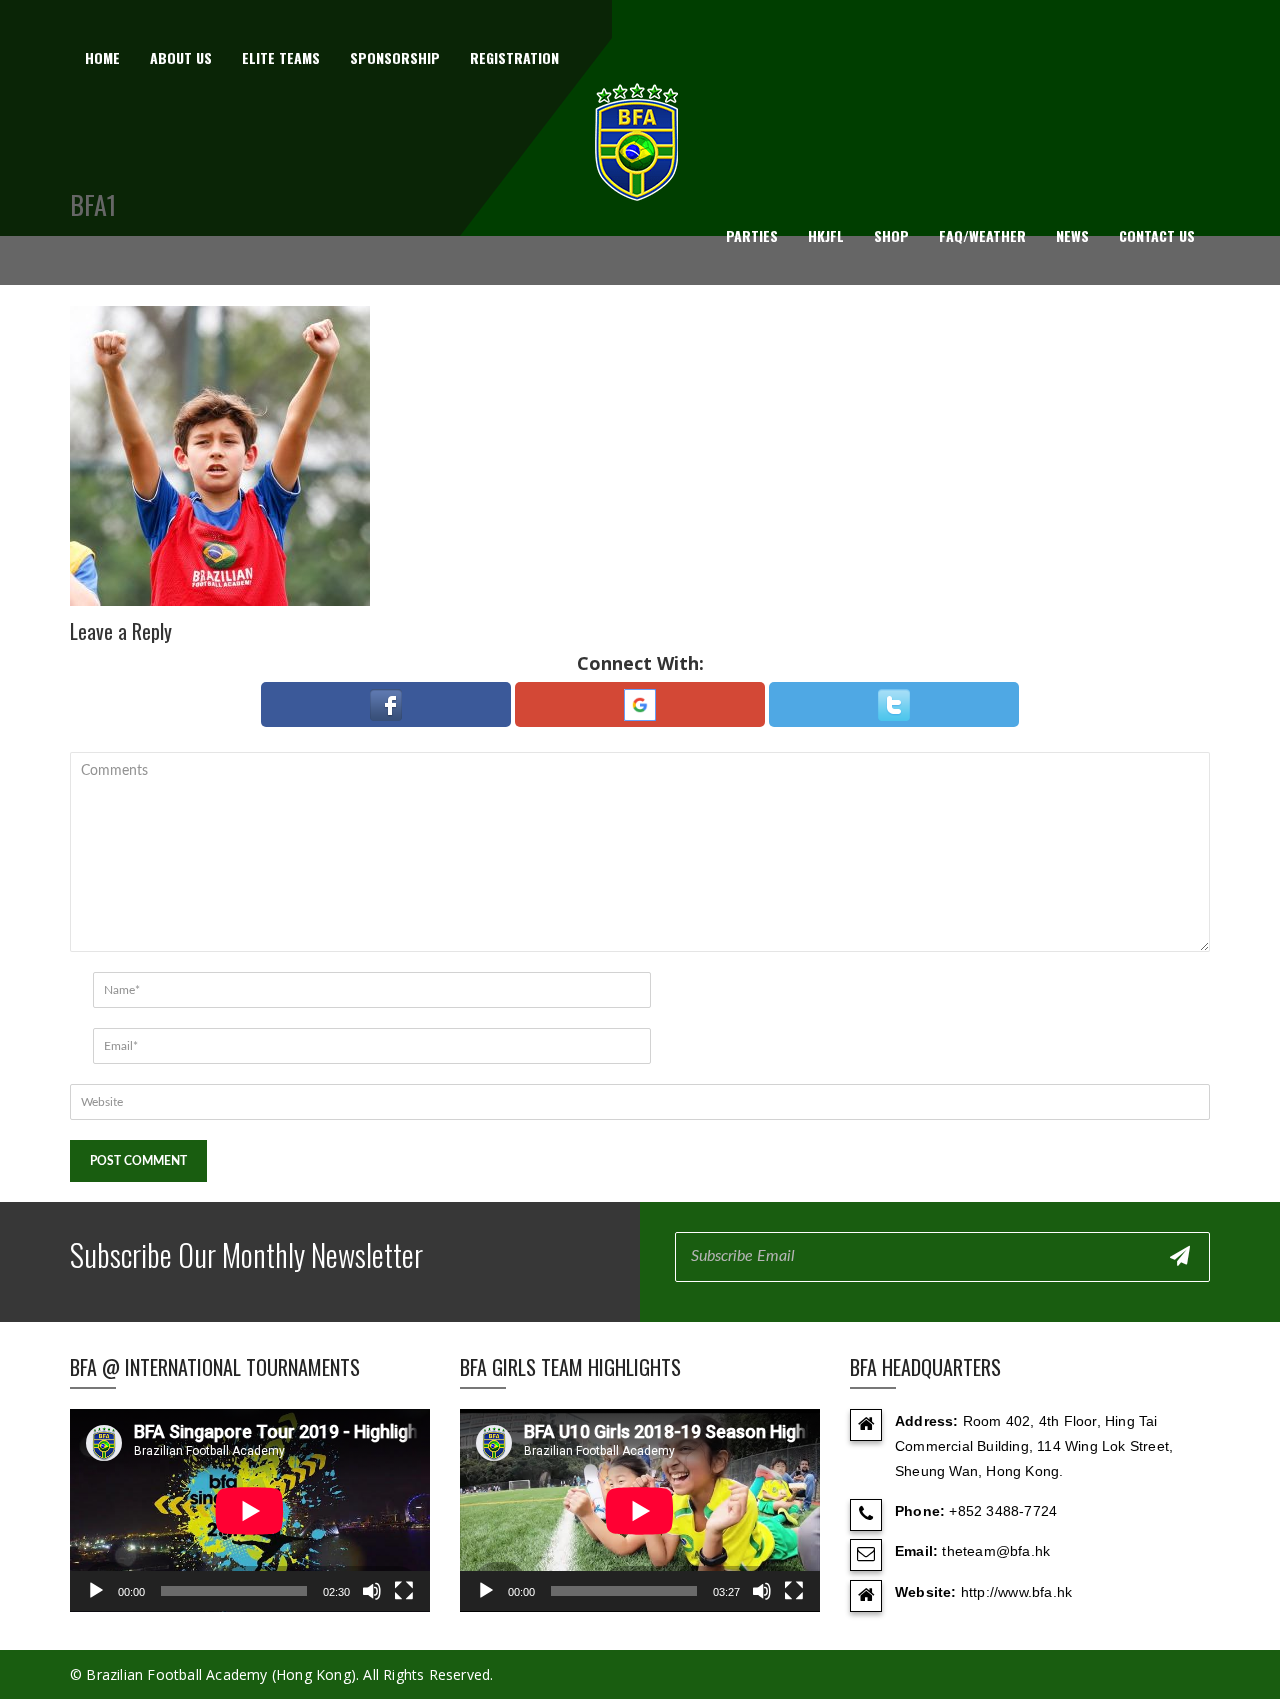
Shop (891, 235)
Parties (752, 235)
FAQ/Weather (982, 235)
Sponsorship (395, 57)
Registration (514, 57)
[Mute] (372, 1591)
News (1072, 235)
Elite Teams (281, 57)
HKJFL (826, 235)
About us (181, 57)
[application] (250, 1510)
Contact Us (1157, 235)
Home (102, 57)
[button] (386, 704)
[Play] (96, 1591)
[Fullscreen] (404, 1591)
